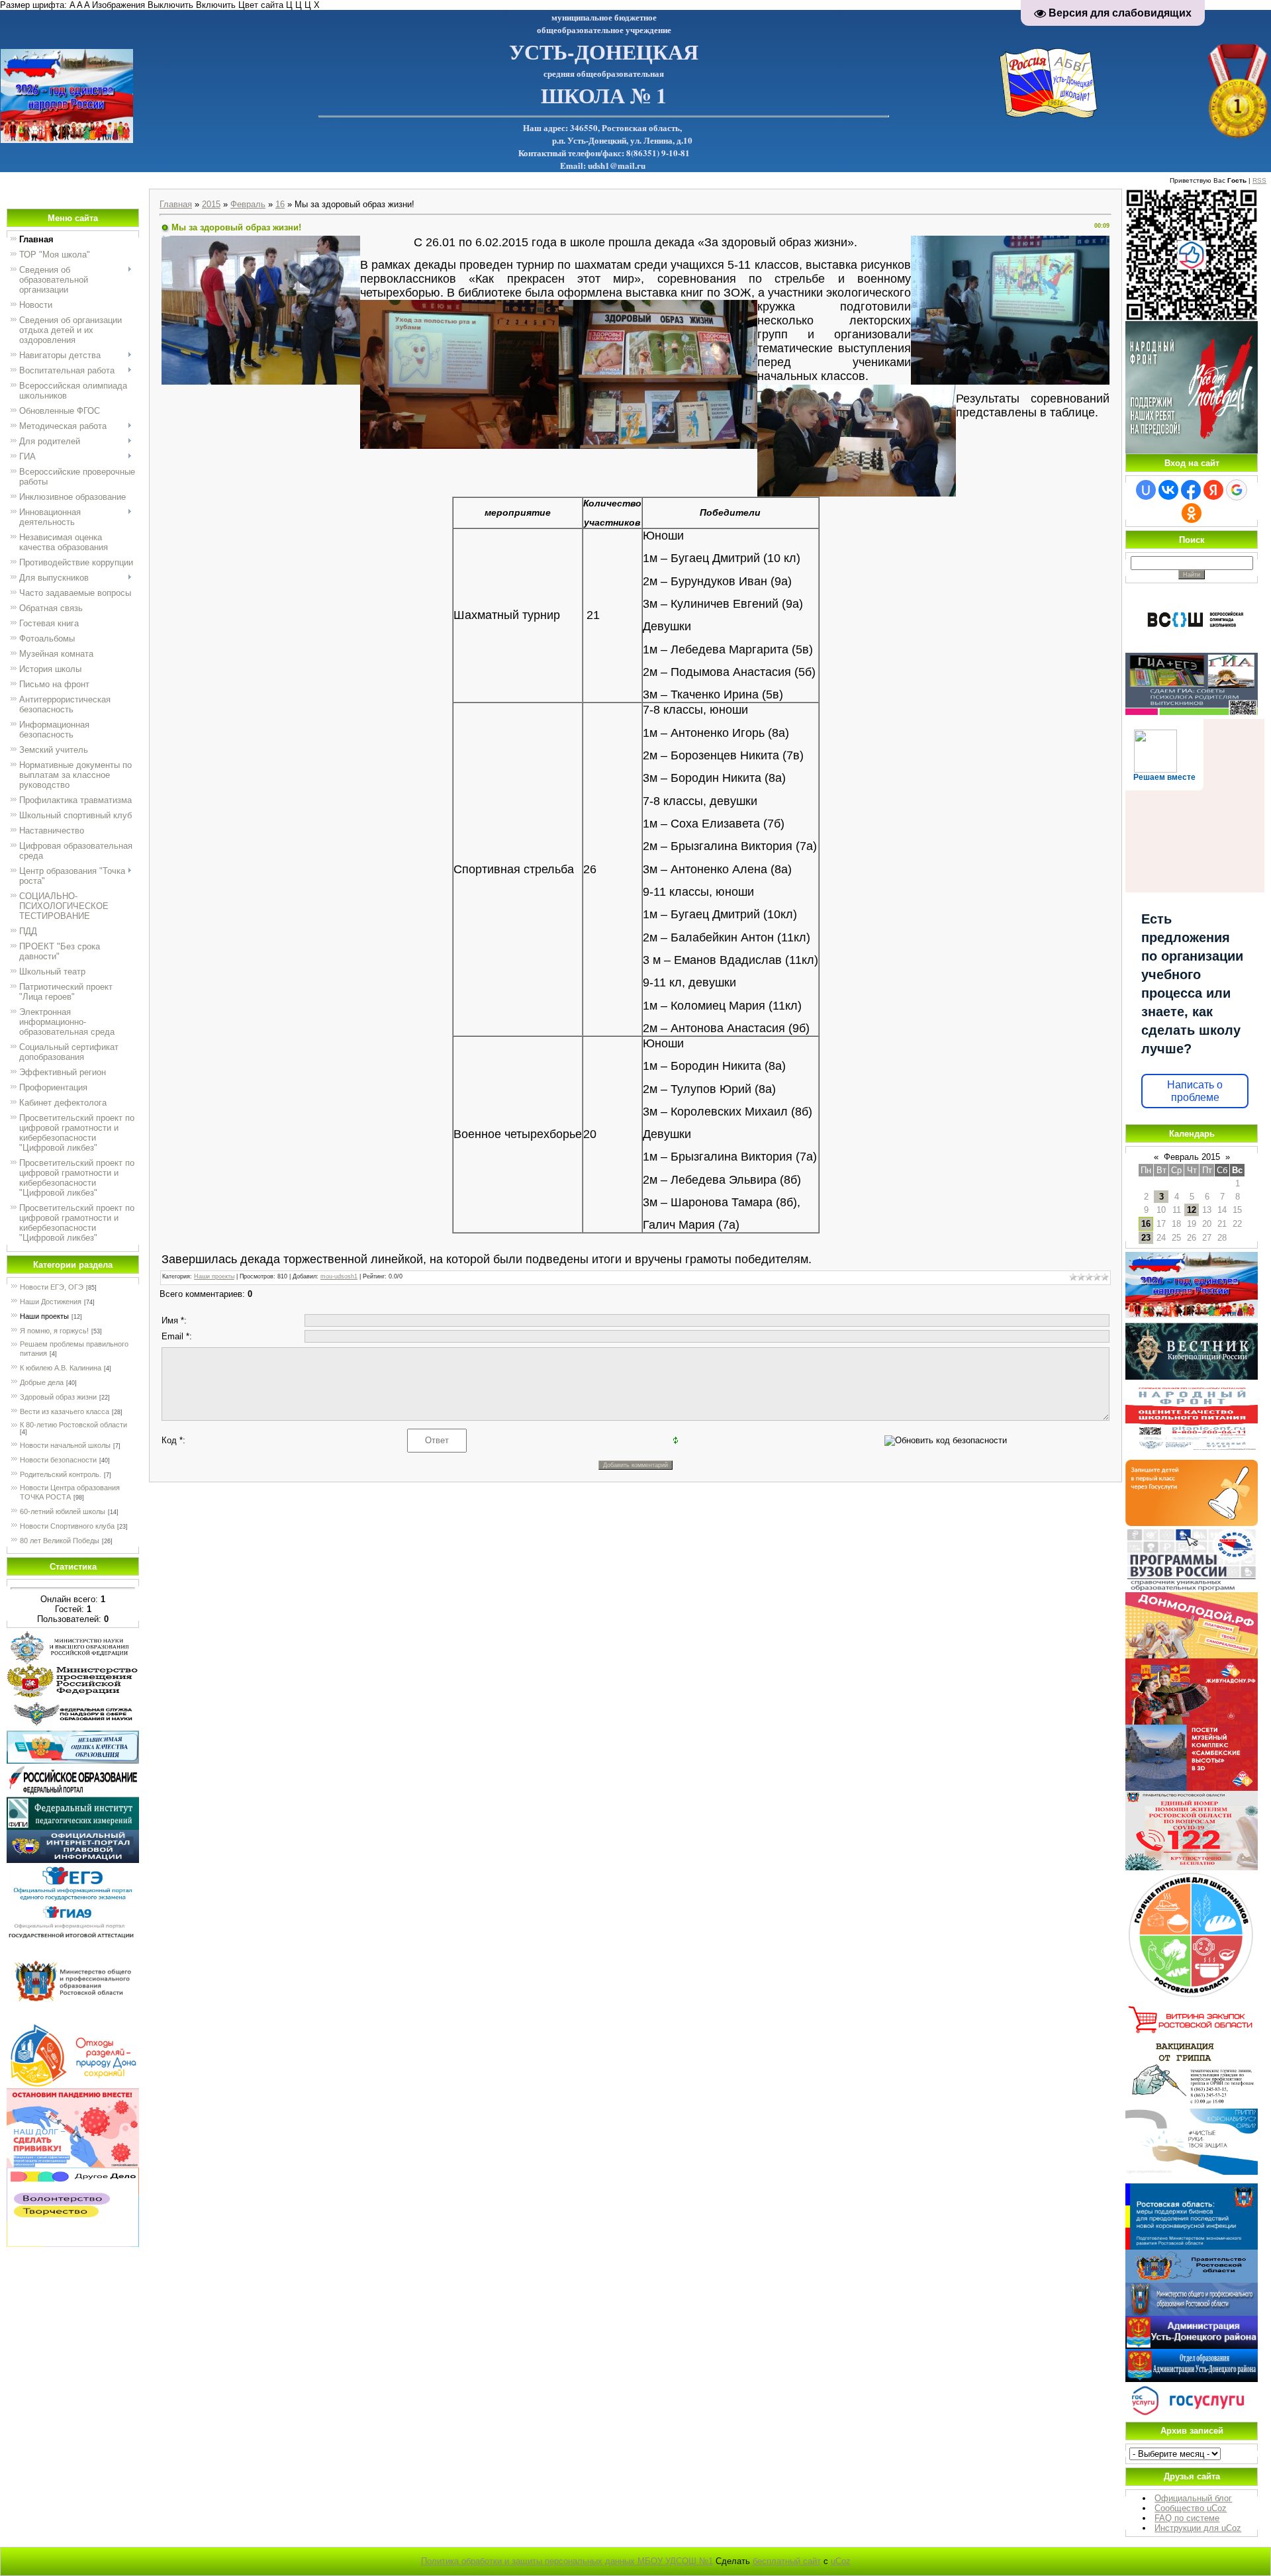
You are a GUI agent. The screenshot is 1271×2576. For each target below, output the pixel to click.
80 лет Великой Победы (60, 1541)
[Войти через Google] (1237, 490)
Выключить (170, 5)
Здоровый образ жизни (58, 1397)
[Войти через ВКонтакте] (1168, 490)
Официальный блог (1193, 2498)
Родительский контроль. (61, 1474)
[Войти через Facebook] (1191, 490)
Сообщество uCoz (1191, 2508)
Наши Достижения (51, 1302)
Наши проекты (44, 1316)
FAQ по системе (1187, 2518)
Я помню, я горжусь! (54, 1331)
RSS (1259, 180)
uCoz (841, 2561)
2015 (211, 204)
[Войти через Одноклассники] (1192, 513)
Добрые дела (42, 1382)
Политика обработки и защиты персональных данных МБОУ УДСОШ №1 (567, 2561)
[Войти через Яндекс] (1213, 490)
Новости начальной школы (65, 1445)
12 (1192, 1210)
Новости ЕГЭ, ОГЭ (52, 1287)
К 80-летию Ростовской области (73, 1425)
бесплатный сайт (787, 2561)
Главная (176, 204)
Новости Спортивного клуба (67, 1526)
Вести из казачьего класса (65, 1411)
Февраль (248, 204)
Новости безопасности (58, 1460)
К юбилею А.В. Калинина (61, 1368)
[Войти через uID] (1146, 490)
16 (280, 204)
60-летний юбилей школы (63, 1511)
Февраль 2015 (1192, 1157)
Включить (216, 5)
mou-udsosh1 (339, 1276)
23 (1146, 1238)
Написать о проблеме (1195, 1091)
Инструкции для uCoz (1198, 2528)
